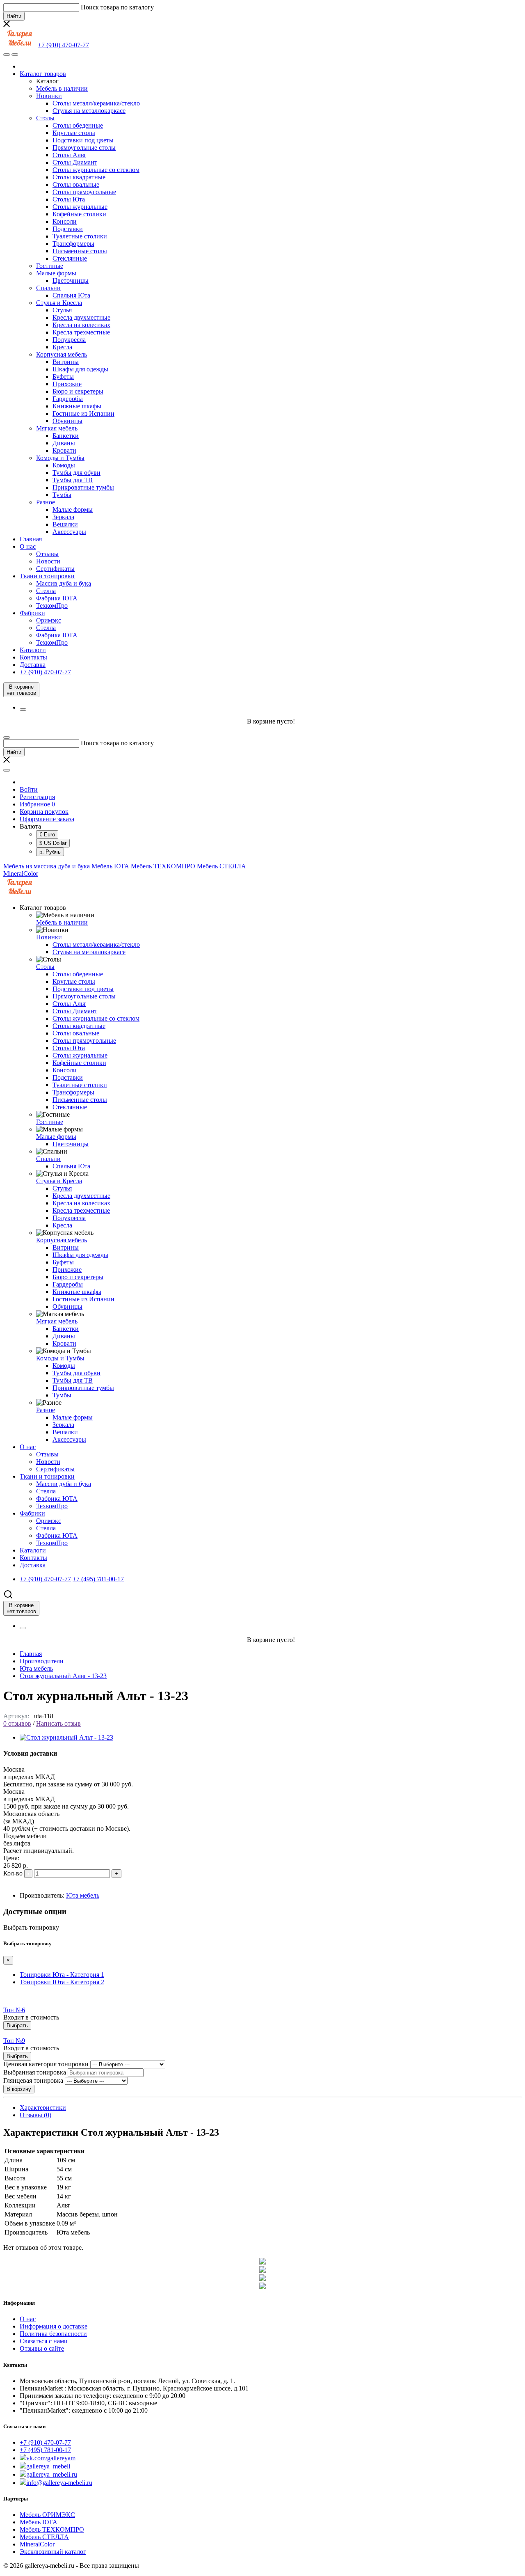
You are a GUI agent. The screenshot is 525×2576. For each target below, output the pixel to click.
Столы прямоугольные (84, 192)
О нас (28, 546)
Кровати (64, 450)
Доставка (33, 665)
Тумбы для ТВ (73, 480)
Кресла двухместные (81, 317)
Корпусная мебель (62, 354)
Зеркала (63, 517)
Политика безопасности (53, 2334)
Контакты (33, 657)
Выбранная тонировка (35, 2072)
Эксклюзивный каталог (53, 2552)
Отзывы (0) (35, 2115)
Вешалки (65, 524)
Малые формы (56, 273)
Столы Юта (69, 199)
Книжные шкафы (77, 406)
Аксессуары (69, 532)
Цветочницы (71, 280)
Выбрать (17, 2025)
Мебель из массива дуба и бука (47, 866)
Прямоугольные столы (84, 148)
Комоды (64, 465)
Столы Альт (69, 155)
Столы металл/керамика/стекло (96, 103)
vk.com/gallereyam (51, 2458)
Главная (31, 539)
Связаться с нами (44, 2341)
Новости (48, 561)
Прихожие (67, 384)
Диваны (64, 443)
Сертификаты (55, 569)
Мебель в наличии (62, 88)
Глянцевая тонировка (33, 2080)
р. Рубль (50, 852)
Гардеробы (68, 399)
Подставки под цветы (83, 140)
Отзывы (47, 554)
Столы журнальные (80, 207)
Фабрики (32, 613)
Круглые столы (74, 133)
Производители (42, 1661)
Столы (45, 118)
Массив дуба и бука (64, 583)
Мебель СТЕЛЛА (221, 866)
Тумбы (62, 495)
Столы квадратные (79, 177)
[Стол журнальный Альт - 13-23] (66, 1737)
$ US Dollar (53, 843)
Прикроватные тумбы (83, 487)
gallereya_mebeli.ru (52, 2474)
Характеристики (43, 2108)
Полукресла (69, 340)
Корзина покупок (44, 812)
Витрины (66, 362)
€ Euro (47, 835)
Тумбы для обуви (76, 473)
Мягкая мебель (57, 428)
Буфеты (63, 377)
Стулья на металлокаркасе (89, 111)
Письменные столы (80, 251)
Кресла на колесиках (81, 325)
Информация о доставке (54, 2326)
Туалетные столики (80, 236)
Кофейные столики (79, 214)
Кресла (62, 347)
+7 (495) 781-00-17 (45, 2450)
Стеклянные (70, 258)
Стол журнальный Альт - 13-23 (63, 1676)
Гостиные (50, 266)
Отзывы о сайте (42, 2348)
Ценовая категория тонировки (46, 2064)
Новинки (49, 96)
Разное (46, 502)
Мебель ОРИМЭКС (47, 2515)
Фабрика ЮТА (57, 598)
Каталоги (33, 650)
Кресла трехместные (81, 332)
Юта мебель (36, 1668)
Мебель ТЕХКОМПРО (163, 866)
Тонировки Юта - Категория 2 (62, 1982)
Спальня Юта (71, 295)
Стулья (62, 310)
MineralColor (21, 874)
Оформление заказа (47, 819)
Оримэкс (49, 620)
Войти (29, 789)
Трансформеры (73, 244)
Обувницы (67, 421)
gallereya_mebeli (48, 2466)
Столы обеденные (78, 125)
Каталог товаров (43, 74)
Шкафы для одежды (80, 369)
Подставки (68, 229)
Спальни (48, 288)
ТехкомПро (52, 606)
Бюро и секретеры (78, 391)
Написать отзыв (58, 1723)
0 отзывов (17, 1723)
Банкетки (66, 436)
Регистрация (37, 797)
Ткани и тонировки (47, 576)
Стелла (46, 591)
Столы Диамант (75, 162)
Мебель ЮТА (110, 866)
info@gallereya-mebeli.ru (59, 2483)
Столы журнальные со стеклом (96, 170)
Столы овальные (76, 184)
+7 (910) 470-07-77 (45, 2442)
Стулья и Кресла (59, 303)
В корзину (19, 2089)
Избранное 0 (37, 804)
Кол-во (13, 1873)
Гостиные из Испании (83, 413)
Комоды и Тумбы (60, 458)
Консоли (65, 221)
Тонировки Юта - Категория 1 (62, 1975)
